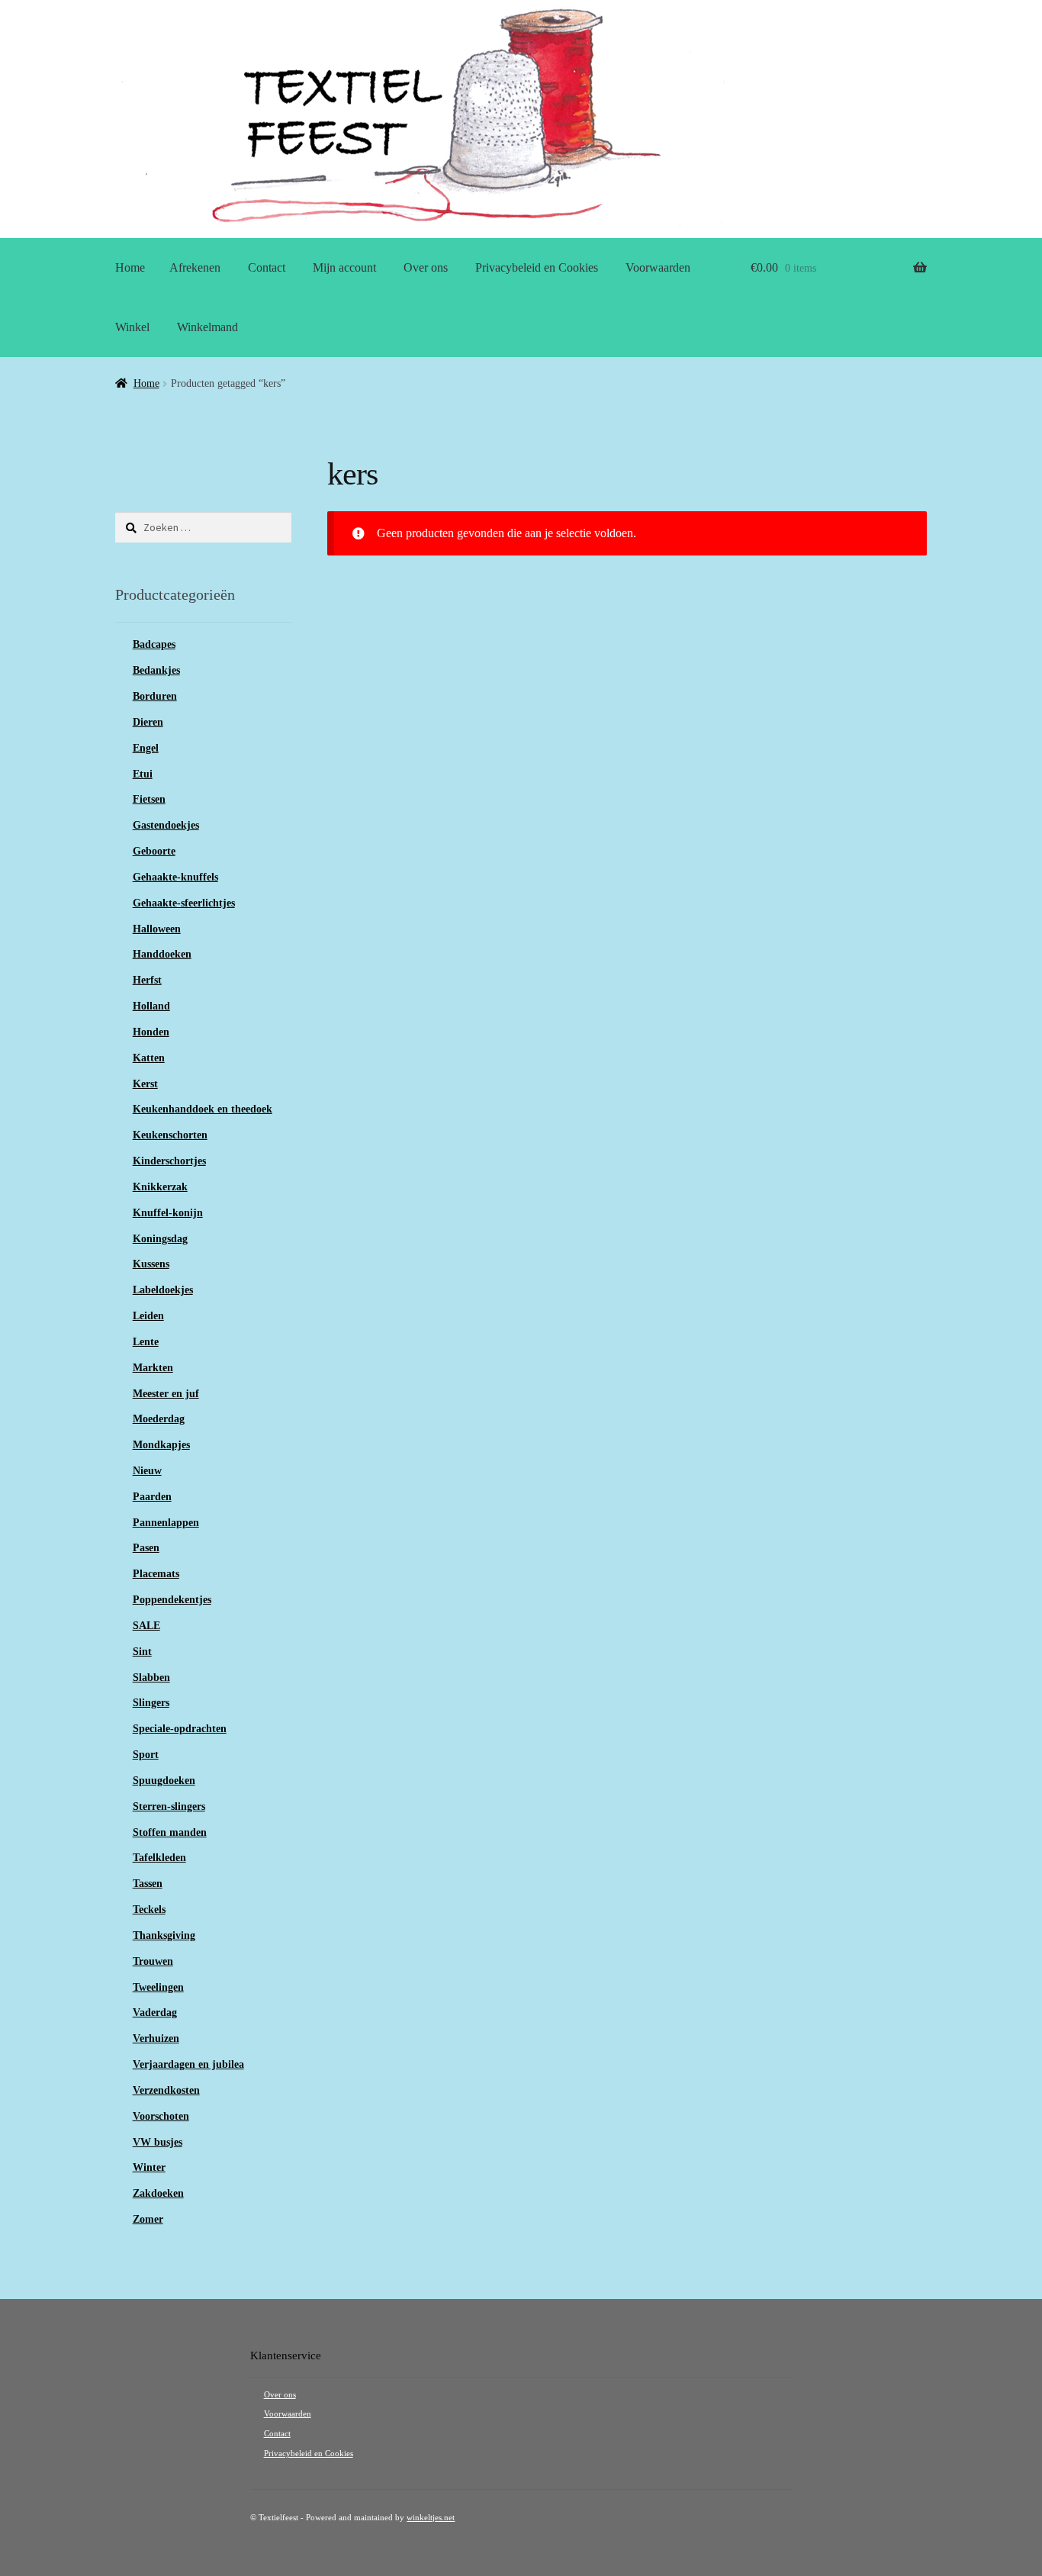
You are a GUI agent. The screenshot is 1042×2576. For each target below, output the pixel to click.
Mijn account (344, 267)
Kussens (151, 1264)
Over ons (426, 267)
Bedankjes (156, 670)
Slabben (151, 1678)
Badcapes (154, 644)
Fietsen (149, 799)
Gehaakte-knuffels (175, 877)
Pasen (146, 1548)
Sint (142, 1652)
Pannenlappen (166, 1523)
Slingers (151, 1703)
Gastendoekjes (166, 825)
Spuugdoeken (164, 1781)
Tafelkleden (159, 1858)
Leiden (148, 1316)
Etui (143, 774)
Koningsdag (160, 1239)
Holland (151, 1006)
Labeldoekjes (163, 1290)
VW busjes (158, 2142)
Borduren (155, 696)
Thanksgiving (164, 1935)
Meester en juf (166, 1394)
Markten (153, 1368)
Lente (146, 1342)
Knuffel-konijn (168, 1213)
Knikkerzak (160, 1187)
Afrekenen (195, 267)
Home (130, 267)
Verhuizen (156, 2038)
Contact (267, 267)
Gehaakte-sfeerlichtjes (184, 903)
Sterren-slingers (169, 1806)
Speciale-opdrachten (180, 1729)
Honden (151, 1032)
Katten (149, 1058)
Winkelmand (207, 327)
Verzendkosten (166, 2090)
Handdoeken (162, 954)
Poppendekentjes (172, 1600)
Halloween (157, 929)
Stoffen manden (170, 1832)
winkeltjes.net (431, 2518)
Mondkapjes (161, 1445)
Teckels (149, 1909)
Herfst (147, 980)
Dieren (148, 722)
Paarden (152, 1497)
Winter (149, 2167)
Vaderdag (155, 2012)
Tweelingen (158, 1987)
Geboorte (154, 851)
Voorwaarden (658, 267)
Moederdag (159, 1419)
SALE (146, 1626)
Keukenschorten (170, 1135)
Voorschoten (161, 2116)
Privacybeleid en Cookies (537, 267)
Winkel (132, 327)
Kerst (145, 1084)
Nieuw (147, 1471)
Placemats (156, 1574)
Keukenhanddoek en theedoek (203, 1109)
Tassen (148, 1884)
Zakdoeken (158, 2193)
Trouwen (153, 1961)
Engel (146, 748)
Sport (146, 1755)
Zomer (148, 2219)
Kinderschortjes (169, 1161)
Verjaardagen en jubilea (188, 2064)
